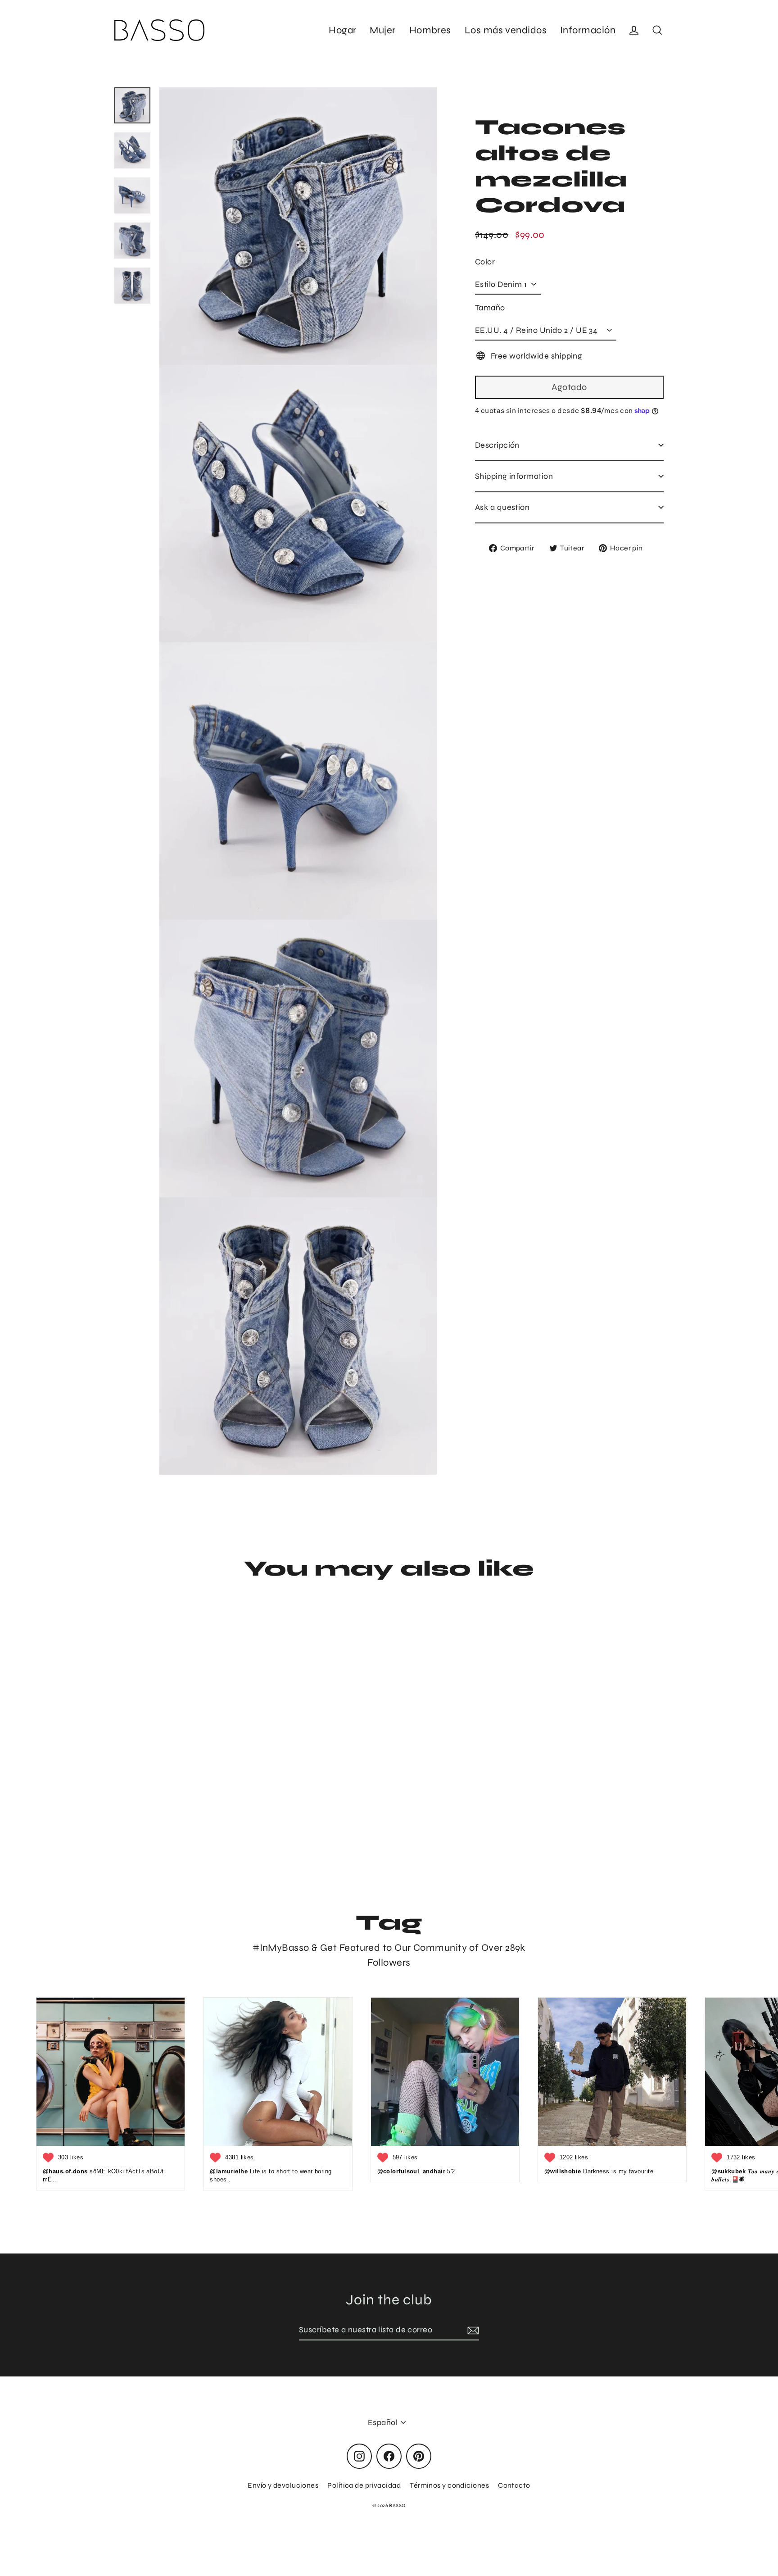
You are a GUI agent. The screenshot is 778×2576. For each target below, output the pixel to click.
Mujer (382, 30)
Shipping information (514, 476)
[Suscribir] (472, 2330)
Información (588, 30)
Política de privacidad (364, 2485)
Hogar (342, 30)
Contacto (514, 2485)
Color (485, 261)
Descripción (497, 445)
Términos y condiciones (449, 2485)
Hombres (430, 30)
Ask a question (502, 507)
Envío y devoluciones (283, 2485)
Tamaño (490, 307)
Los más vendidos (506, 30)
